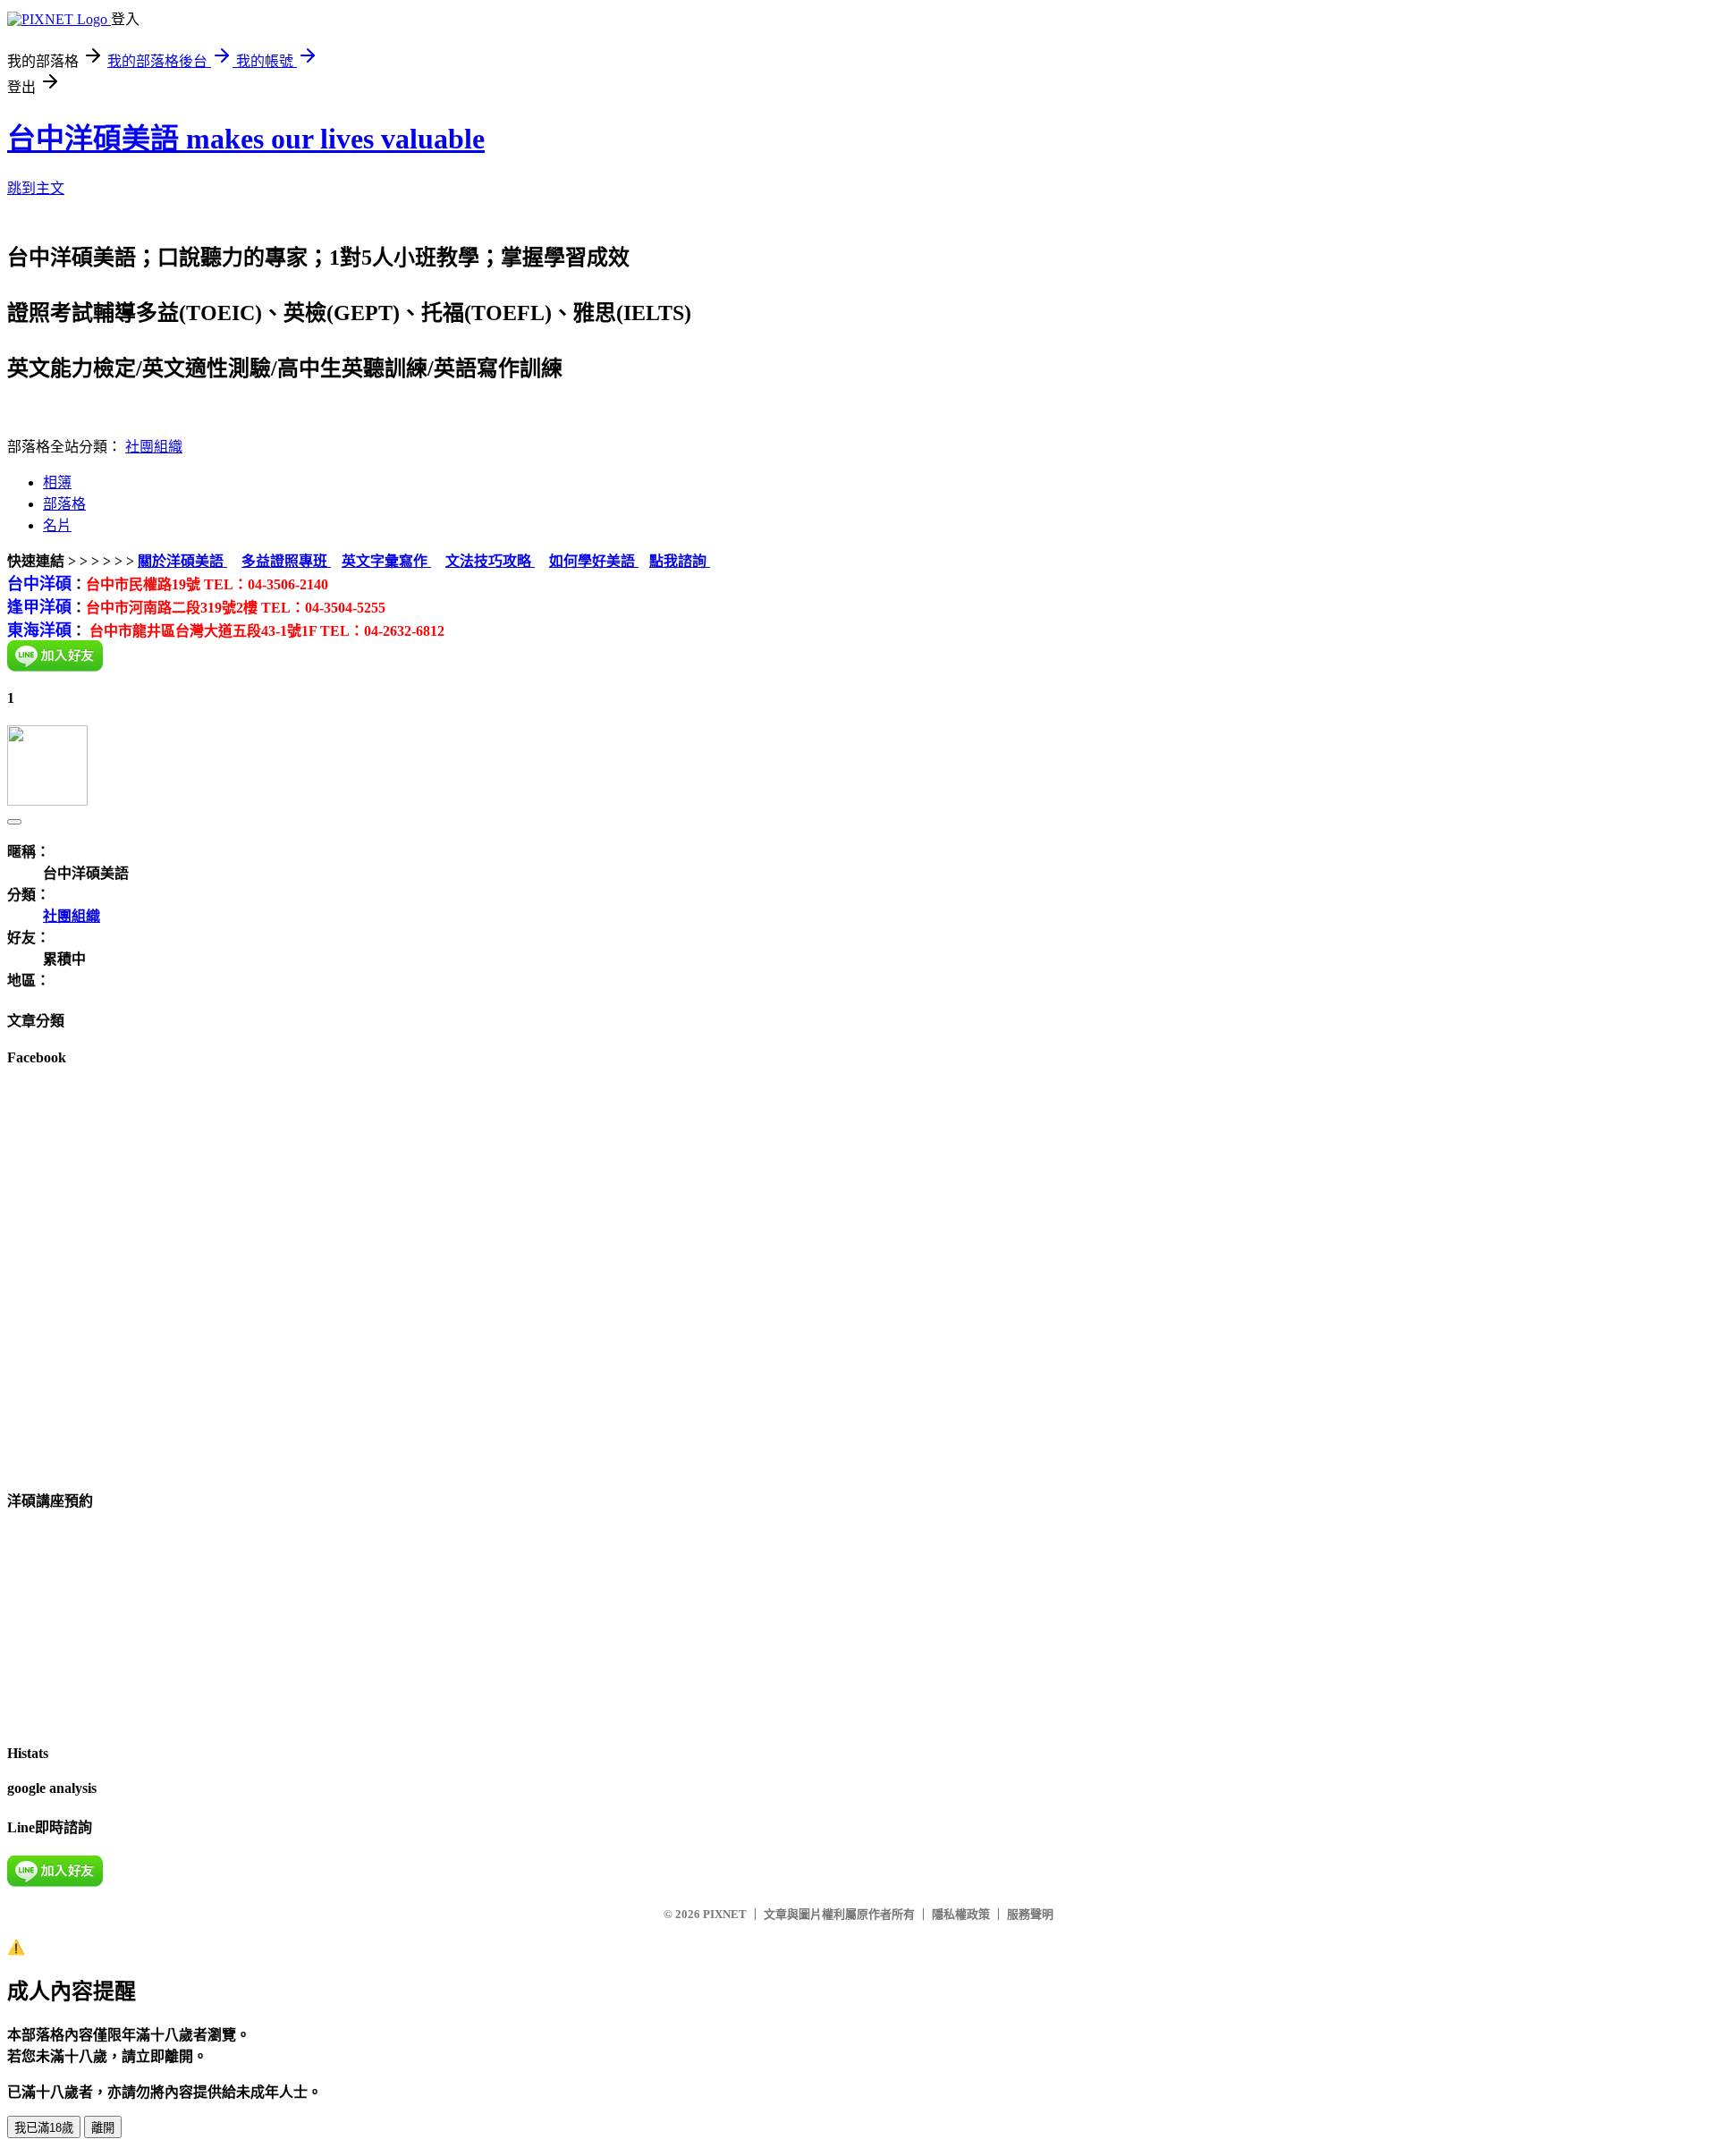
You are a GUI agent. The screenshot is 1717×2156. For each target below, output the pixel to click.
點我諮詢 (680, 561)
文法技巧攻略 (490, 561)
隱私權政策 (961, 1914)
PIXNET (725, 1914)
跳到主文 (36, 188)
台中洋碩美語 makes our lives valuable (246, 139)
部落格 (64, 504)
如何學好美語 (594, 561)
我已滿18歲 (44, 2128)
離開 (103, 2128)
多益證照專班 (286, 561)
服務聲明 (1030, 1914)
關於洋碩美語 (182, 561)
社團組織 (154, 447)
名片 (57, 525)
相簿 (57, 482)
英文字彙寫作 (386, 561)
